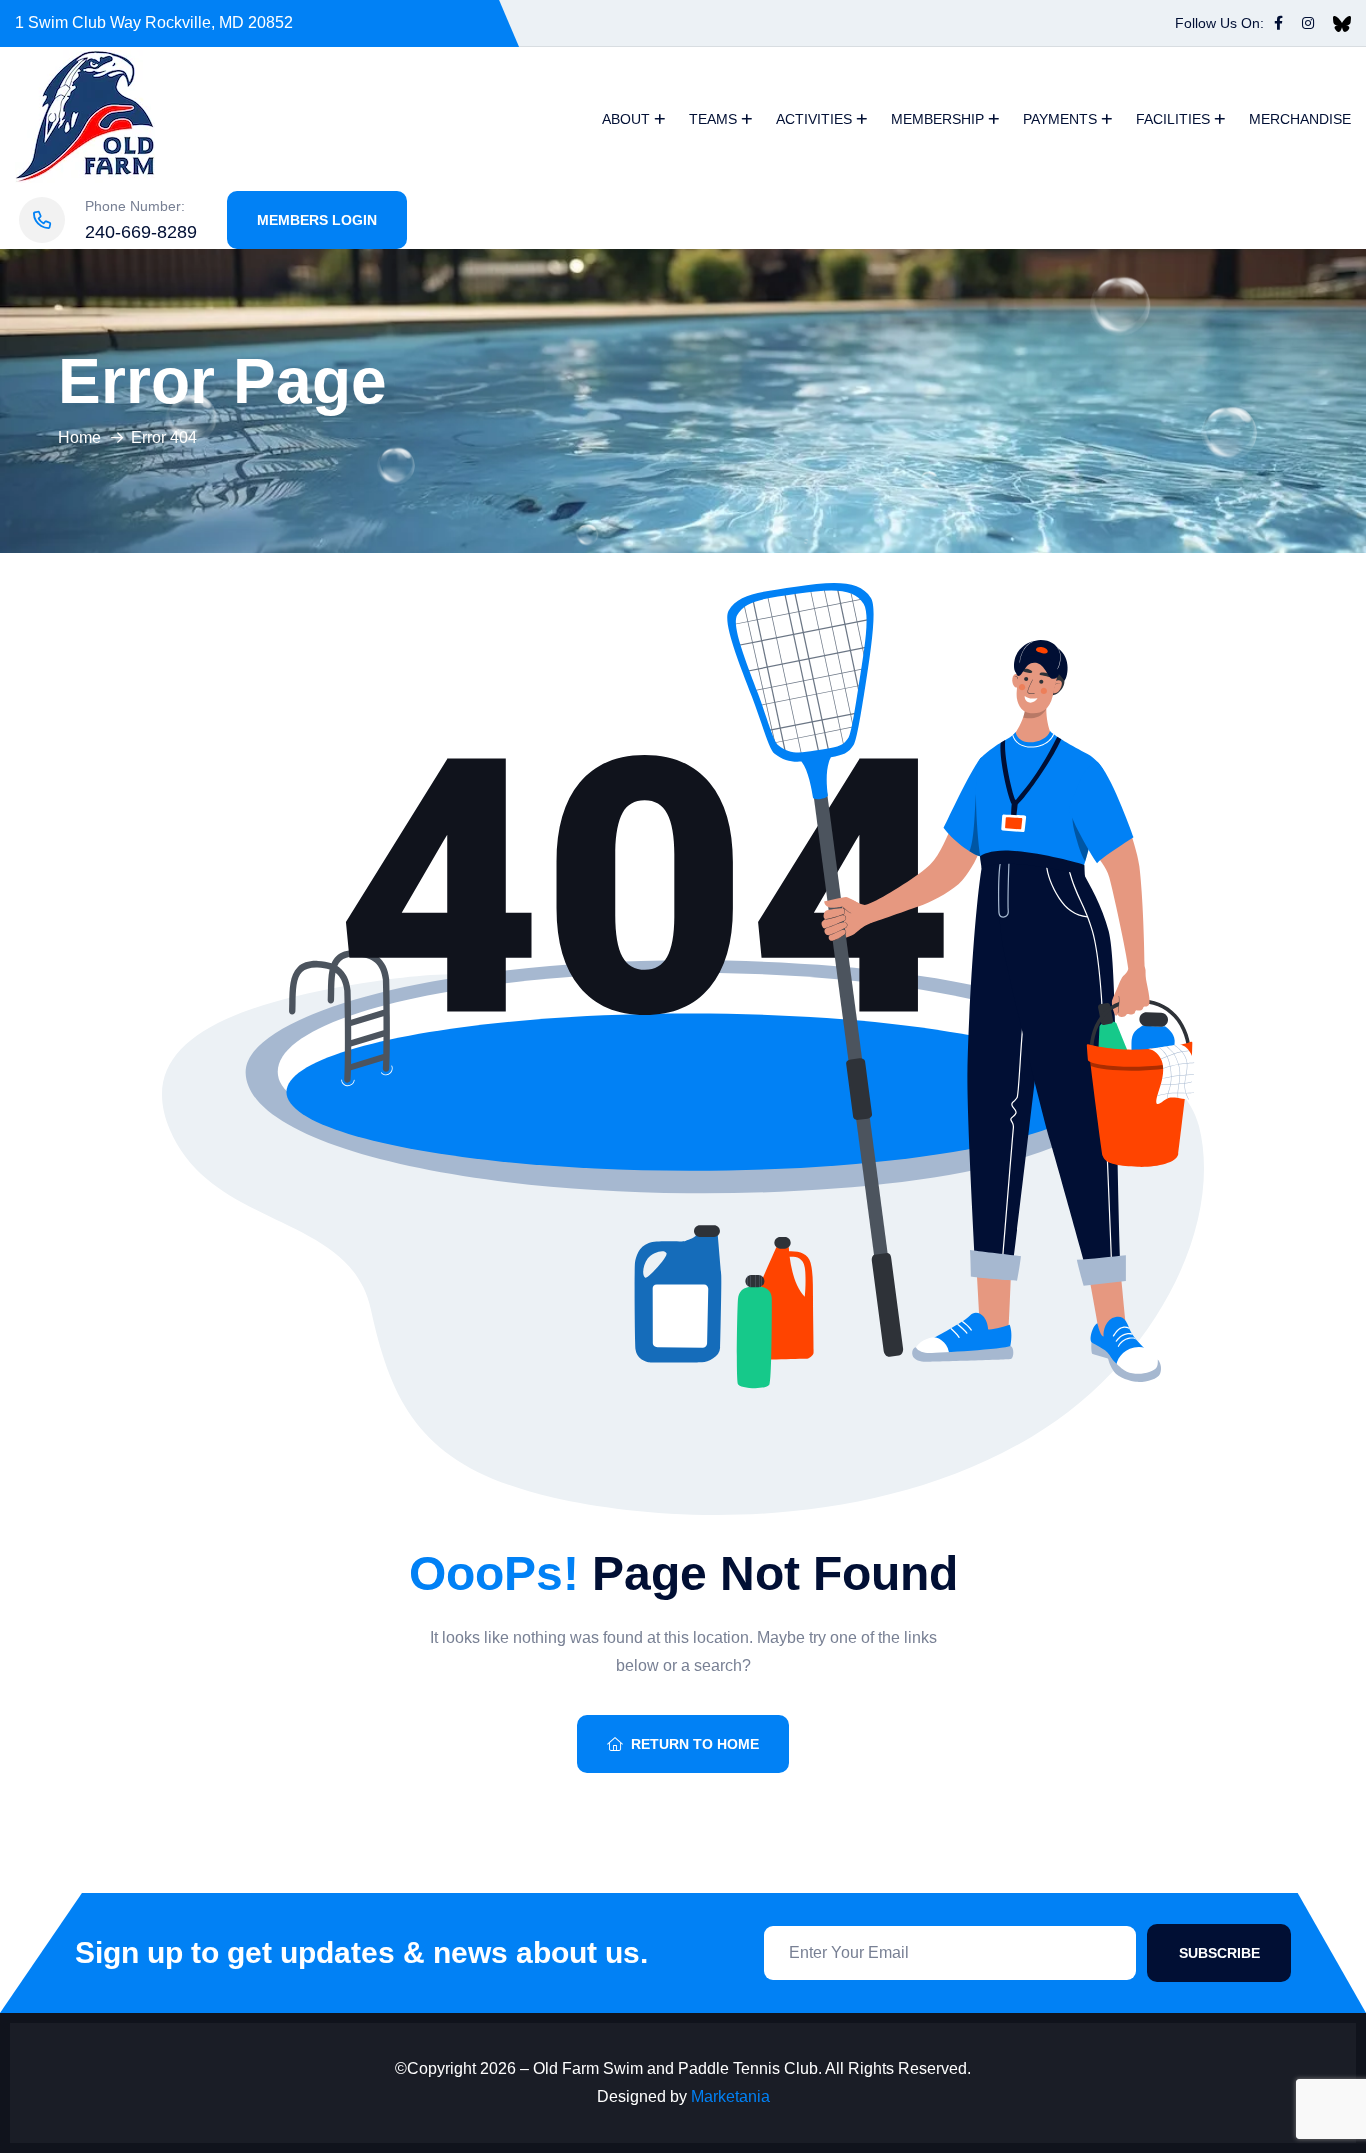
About (626, 119)
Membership (937, 119)
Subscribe (1219, 1953)
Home (79, 437)
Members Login (317, 220)
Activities (814, 119)
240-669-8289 (141, 232)
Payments (1060, 119)
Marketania (730, 2096)
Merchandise (1300, 119)
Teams (713, 119)
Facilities (1173, 119)
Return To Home (695, 1744)
